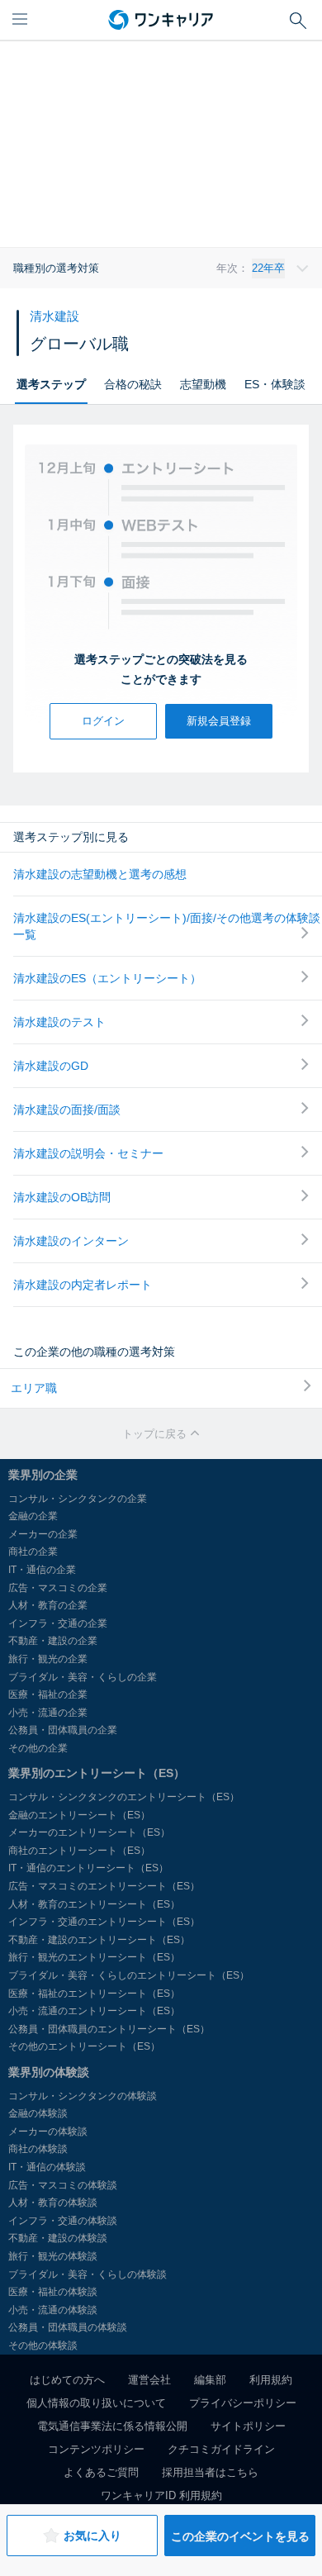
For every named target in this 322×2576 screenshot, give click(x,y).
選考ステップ (51, 384)
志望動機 (203, 384)
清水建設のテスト (59, 1022)
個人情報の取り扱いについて (96, 2403)
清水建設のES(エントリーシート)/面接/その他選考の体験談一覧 (167, 926)
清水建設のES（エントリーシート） (107, 978)
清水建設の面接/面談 (67, 1110)
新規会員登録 (219, 721)
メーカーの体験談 (48, 2132)
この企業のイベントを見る (240, 2536)
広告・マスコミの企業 (58, 1588)
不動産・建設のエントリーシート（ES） (99, 1940)
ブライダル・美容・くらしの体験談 (88, 2274)
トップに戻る (156, 1434)
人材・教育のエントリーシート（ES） (94, 1904)
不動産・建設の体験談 (58, 2238)
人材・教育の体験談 (53, 2203)
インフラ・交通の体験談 (63, 2221)
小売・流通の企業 (48, 1713)
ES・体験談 (275, 384)
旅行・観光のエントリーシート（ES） (94, 1957)
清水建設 (54, 316)
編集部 (210, 2380)
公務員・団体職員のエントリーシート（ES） (109, 2029)
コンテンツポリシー (96, 2449)
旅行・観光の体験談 (53, 2256)
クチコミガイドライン (221, 2449)
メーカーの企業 (43, 1534)
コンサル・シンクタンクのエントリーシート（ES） (124, 1797)
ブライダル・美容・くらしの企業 (83, 1677)
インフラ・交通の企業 (58, 1623)
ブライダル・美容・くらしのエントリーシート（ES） (129, 1975)
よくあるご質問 (101, 2472)
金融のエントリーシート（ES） (79, 1815)
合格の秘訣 (133, 384)
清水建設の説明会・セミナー (88, 1153)
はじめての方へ (67, 2380)
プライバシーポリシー (243, 2403)
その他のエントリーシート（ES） (84, 2046)
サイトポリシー (248, 2426)
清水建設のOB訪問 (62, 1197)
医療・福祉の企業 (48, 1694)
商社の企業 (33, 1552)
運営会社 (149, 2380)
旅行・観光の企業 (48, 1659)
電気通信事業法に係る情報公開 (112, 2426)
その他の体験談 (43, 2345)
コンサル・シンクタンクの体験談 (83, 2096)
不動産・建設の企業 (53, 1641)
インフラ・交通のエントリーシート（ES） (104, 1922)
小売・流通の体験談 (53, 2310)
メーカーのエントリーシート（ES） (89, 1832)
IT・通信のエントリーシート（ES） (88, 1868)
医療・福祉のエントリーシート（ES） (94, 1994)
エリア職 (34, 1388)
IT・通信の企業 (42, 1570)
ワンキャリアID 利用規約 (161, 2495)
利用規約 (271, 2380)
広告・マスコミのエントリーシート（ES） (104, 1886)
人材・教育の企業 (48, 1605)
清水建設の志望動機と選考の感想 (100, 874)
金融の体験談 (38, 2113)
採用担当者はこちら (210, 2472)
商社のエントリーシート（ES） (79, 1851)
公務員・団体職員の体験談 (68, 2327)
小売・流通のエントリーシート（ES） (94, 2011)
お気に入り (92, 2536)
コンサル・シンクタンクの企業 (78, 1499)
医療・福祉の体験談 (53, 2292)
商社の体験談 (38, 2149)
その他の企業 (38, 1748)
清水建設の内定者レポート (83, 1285)
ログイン (103, 721)
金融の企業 (33, 1516)
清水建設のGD (51, 1066)
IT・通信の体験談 (47, 2167)
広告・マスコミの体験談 (63, 2185)
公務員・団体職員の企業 (63, 1730)
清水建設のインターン (71, 1241)
